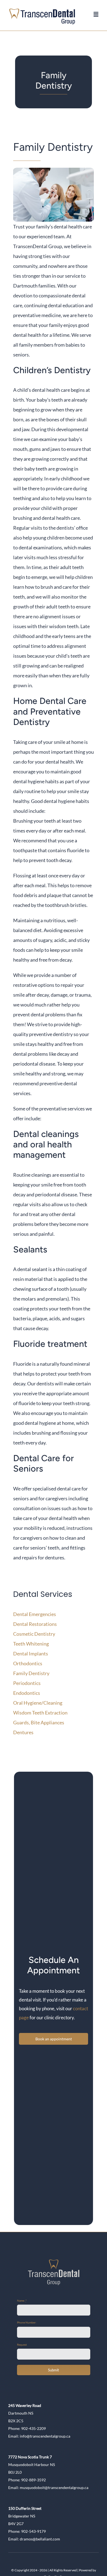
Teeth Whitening (31, 1644)
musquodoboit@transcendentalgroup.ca (54, 2487)
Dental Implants (31, 1653)
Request (22, 2345)
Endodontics (27, 1693)
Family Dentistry (31, 1673)
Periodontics (27, 1683)
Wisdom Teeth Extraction (40, 1713)
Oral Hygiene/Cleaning (38, 1703)
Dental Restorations (35, 1624)
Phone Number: (27, 2322)
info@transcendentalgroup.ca (45, 2436)
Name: (22, 2301)
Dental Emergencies (35, 1614)
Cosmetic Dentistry (34, 1634)
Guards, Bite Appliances (39, 1722)
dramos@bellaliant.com (40, 2539)
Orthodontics (28, 1663)
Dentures (23, 1732)
